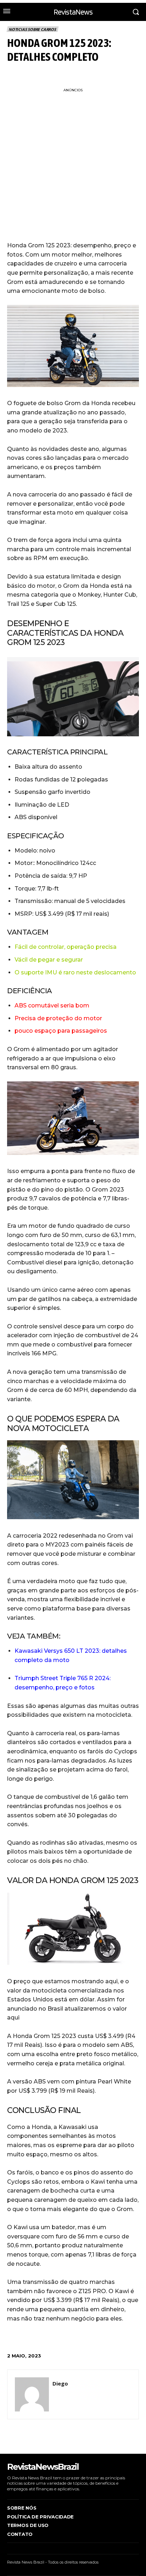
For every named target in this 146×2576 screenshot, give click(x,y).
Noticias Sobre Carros (32, 29)
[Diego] (32, 2394)
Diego (60, 2383)
